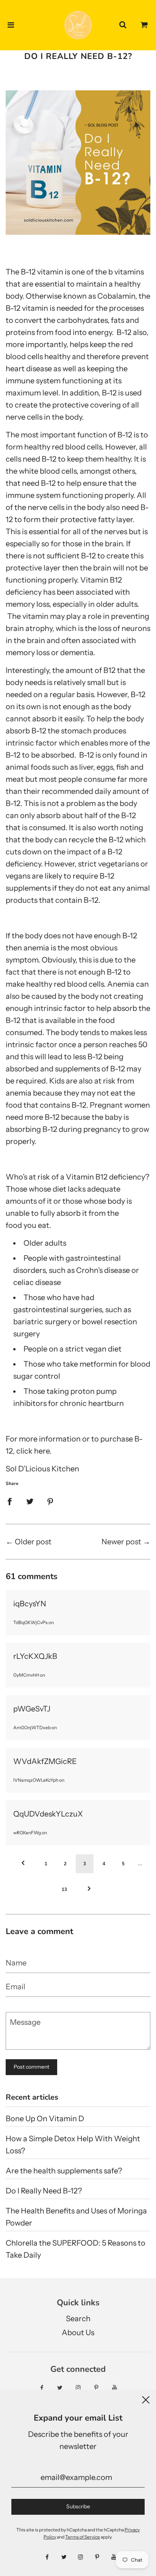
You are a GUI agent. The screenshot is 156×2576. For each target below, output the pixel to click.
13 (64, 1889)
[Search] (123, 25)
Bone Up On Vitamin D (45, 2119)
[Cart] (144, 25)
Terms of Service (83, 2537)
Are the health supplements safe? (64, 2171)
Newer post (121, 1542)
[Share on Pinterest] (50, 1501)
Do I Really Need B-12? (44, 2191)
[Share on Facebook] (9, 1501)
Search (78, 2319)
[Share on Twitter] (30, 1501)
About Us (78, 2333)
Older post (33, 1542)
